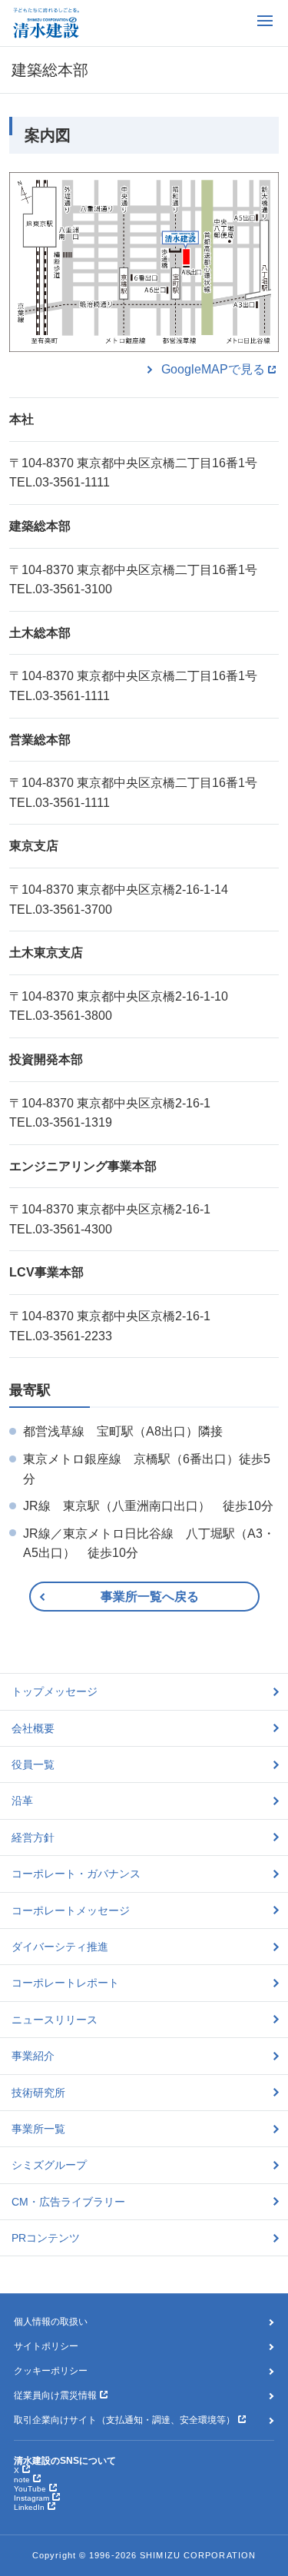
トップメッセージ (55, 1691)
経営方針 (33, 1837)
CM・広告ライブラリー (68, 2202)
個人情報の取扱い (51, 2322)
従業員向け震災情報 (55, 2395)
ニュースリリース (55, 2020)
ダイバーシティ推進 (60, 1947)
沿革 (22, 1801)
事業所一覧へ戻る (150, 1597)
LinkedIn (29, 2507)
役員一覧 (33, 1764)
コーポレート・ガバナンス (76, 1874)
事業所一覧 (38, 2129)
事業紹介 (33, 2056)
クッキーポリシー (51, 2371)
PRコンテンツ (46, 2238)
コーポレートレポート (65, 1983)
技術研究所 (38, 2093)
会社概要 (33, 1728)
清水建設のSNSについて (65, 2461)
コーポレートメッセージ (71, 1910)
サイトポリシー (46, 2346)
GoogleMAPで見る (213, 369)
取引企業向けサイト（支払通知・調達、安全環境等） (124, 2420)
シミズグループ (49, 2165)
